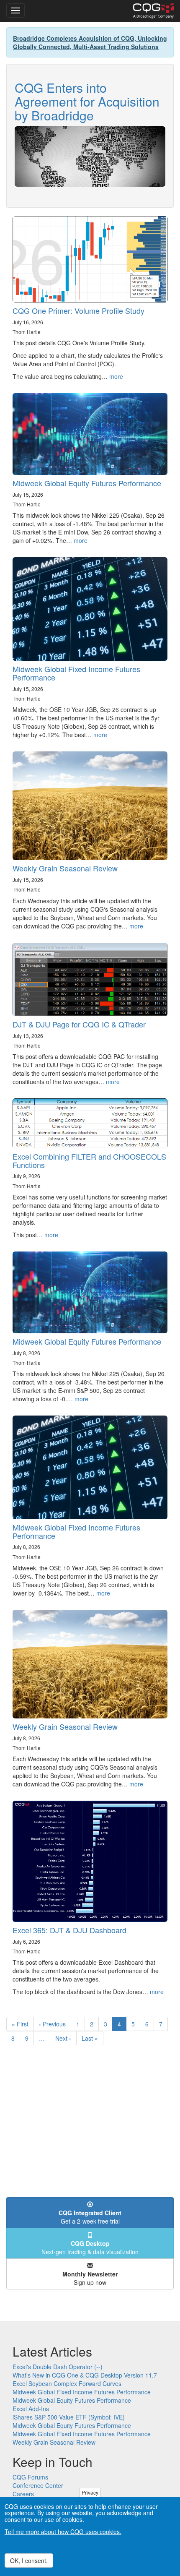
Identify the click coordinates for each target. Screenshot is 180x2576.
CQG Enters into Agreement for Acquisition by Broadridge (87, 101)
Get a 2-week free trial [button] (90, 2217)
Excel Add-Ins (31, 2409)
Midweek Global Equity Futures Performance (87, 483)
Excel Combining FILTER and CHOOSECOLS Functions (89, 1160)
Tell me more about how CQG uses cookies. (63, 2532)
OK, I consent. (29, 2560)
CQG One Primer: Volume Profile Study (78, 310)
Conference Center (38, 2485)
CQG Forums (30, 2477)
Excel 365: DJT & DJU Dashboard (69, 1930)
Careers (23, 2494)
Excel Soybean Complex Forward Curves (67, 2383)
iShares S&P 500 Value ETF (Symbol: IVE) (69, 2417)
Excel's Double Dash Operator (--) (58, 2367)
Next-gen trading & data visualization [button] (90, 2247)
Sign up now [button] (90, 2278)
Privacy (90, 2492)
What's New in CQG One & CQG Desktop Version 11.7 (85, 2375)
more (116, 376)
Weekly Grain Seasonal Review (65, 868)
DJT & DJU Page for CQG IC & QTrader (79, 1024)
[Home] (153, 11)
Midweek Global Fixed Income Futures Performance (76, 673)
